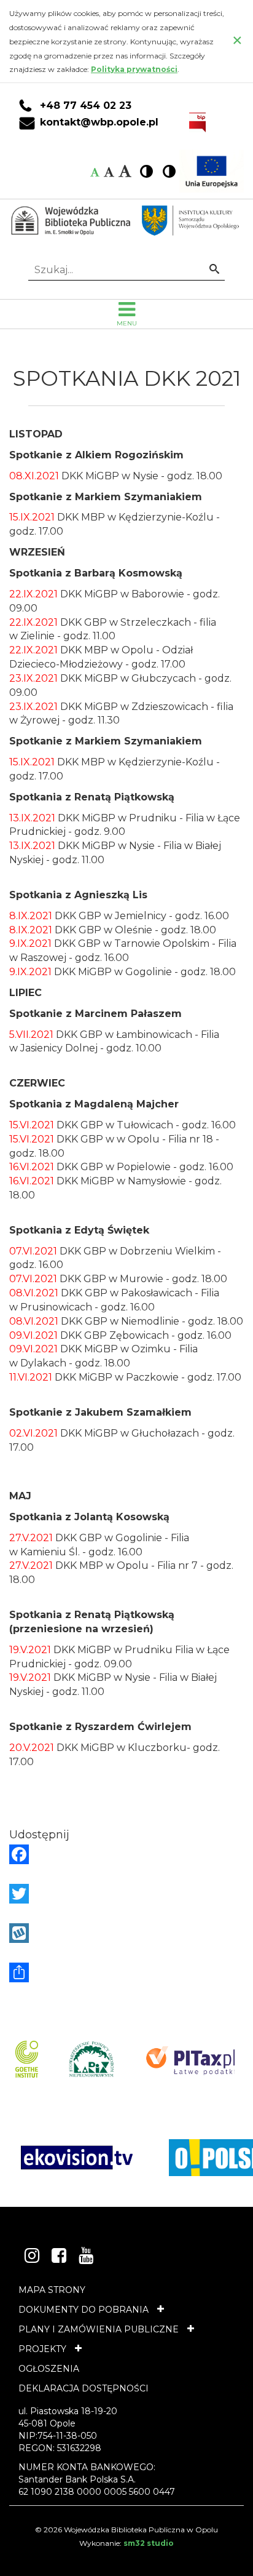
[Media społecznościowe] (126, 1972)
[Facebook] (126, 1854)
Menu (127, 323)
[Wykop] (126, 1933)
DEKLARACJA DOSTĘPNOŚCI (84, 2388)
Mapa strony (52, 2290)
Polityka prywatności (134, 69)
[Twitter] (126, 1894)
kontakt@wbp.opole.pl (99, 122)
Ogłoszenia (49, 2369)
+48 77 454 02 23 (86, 106)
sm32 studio (149, 2543)
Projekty (42, 2349)
